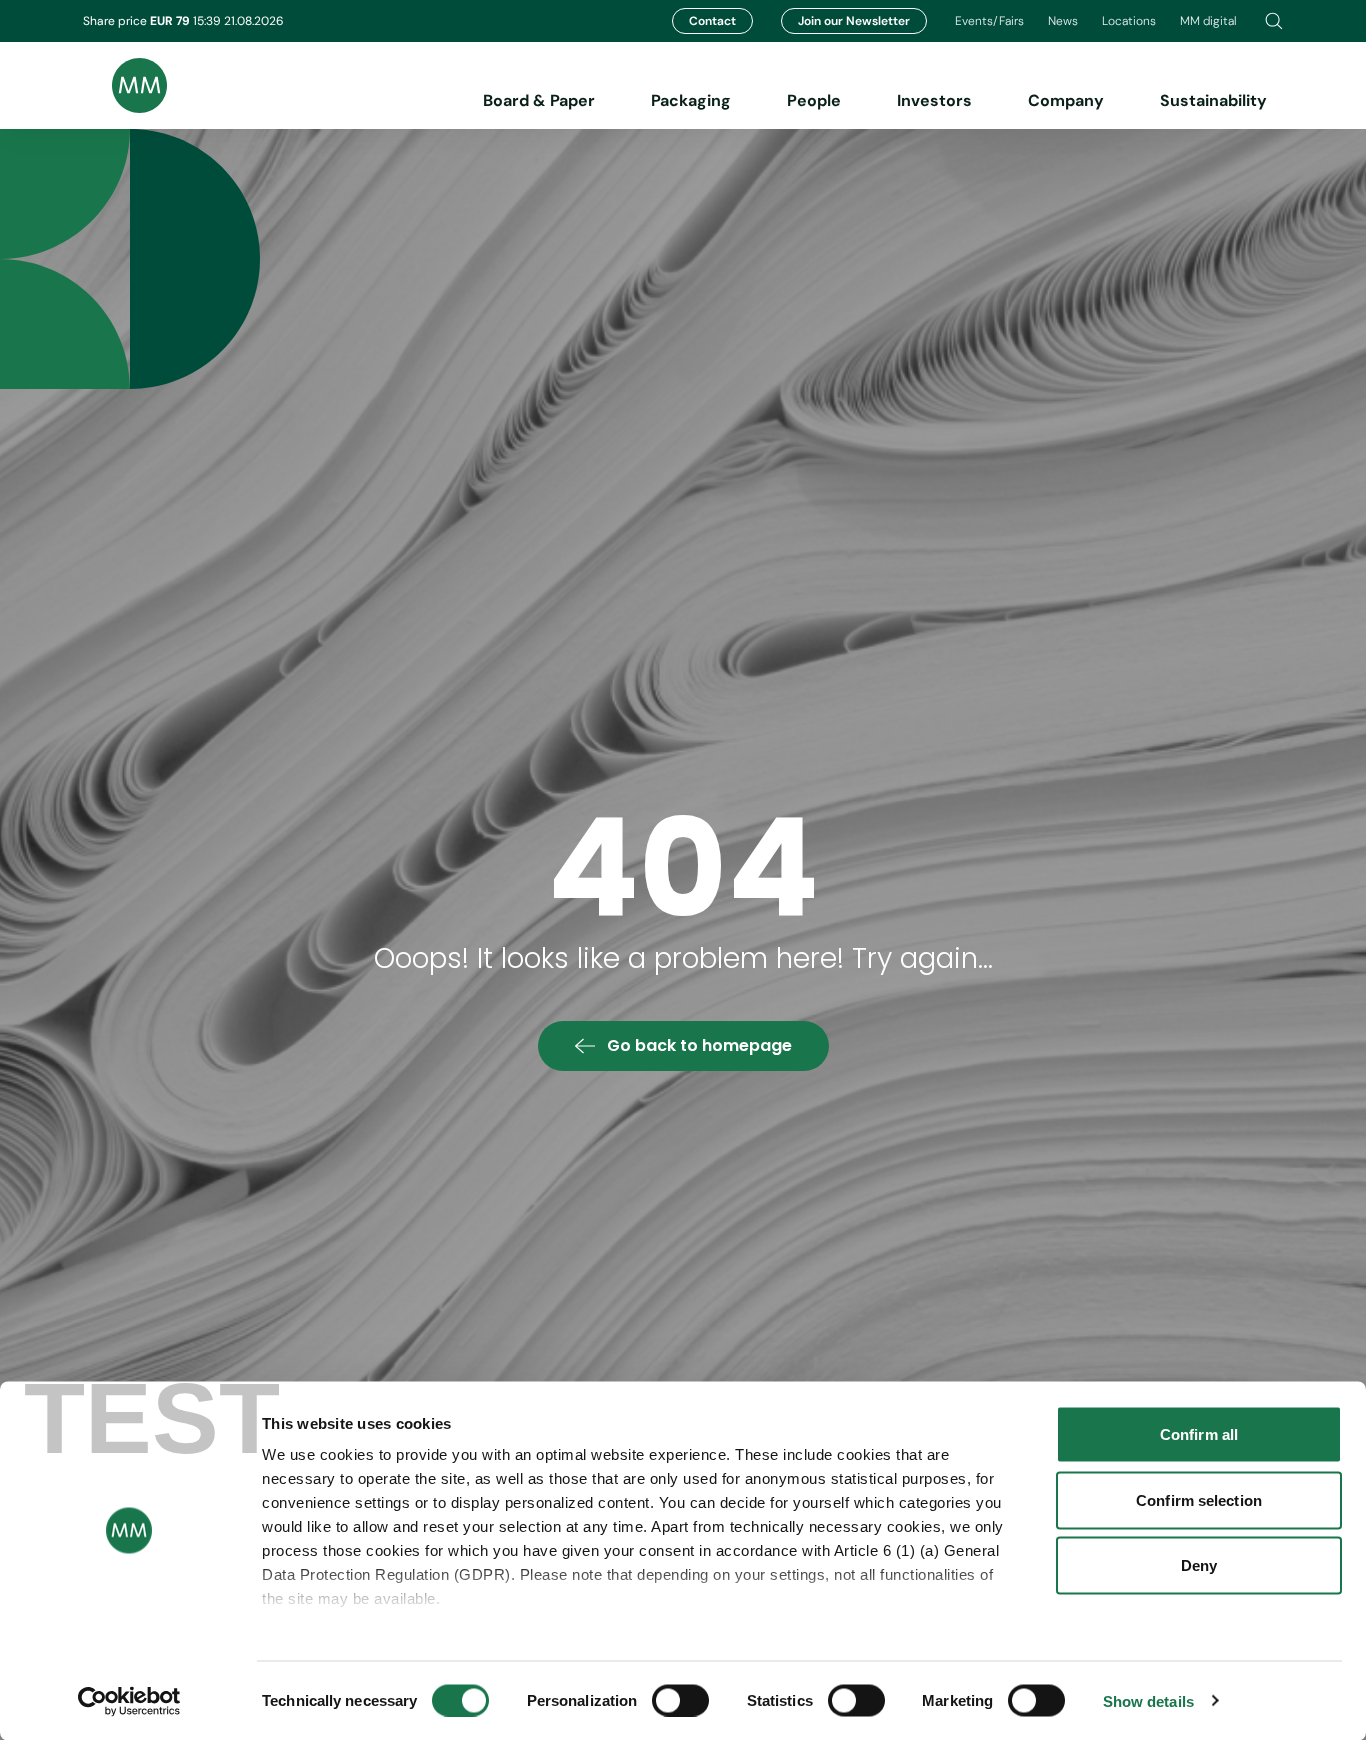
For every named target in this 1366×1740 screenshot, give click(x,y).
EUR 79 (171, 21)
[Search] (1274, 21)
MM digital (1208, 21)
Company (1066, 100)
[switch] (680, 1700)
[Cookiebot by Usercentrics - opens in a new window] (129, 1701)
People (814, 100)
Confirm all (1199, 1434)
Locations (1129, 21)
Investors (934, 100)
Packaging (691, 100)
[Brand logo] (125, 85)
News (1063, 21)
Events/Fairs (989, 21)
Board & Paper (539, 100)
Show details (1148, 1700)
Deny (1199, 1565)
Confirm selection (1199, 1499)
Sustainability (1213, 100)
